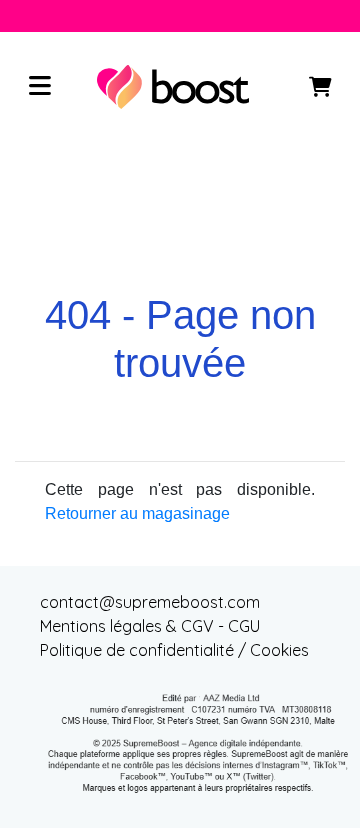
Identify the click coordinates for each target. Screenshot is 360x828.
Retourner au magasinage (137, 513)
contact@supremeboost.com (150, 602)
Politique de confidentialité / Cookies (174, 650)
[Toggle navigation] (40, 87)
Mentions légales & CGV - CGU (150, 626)
